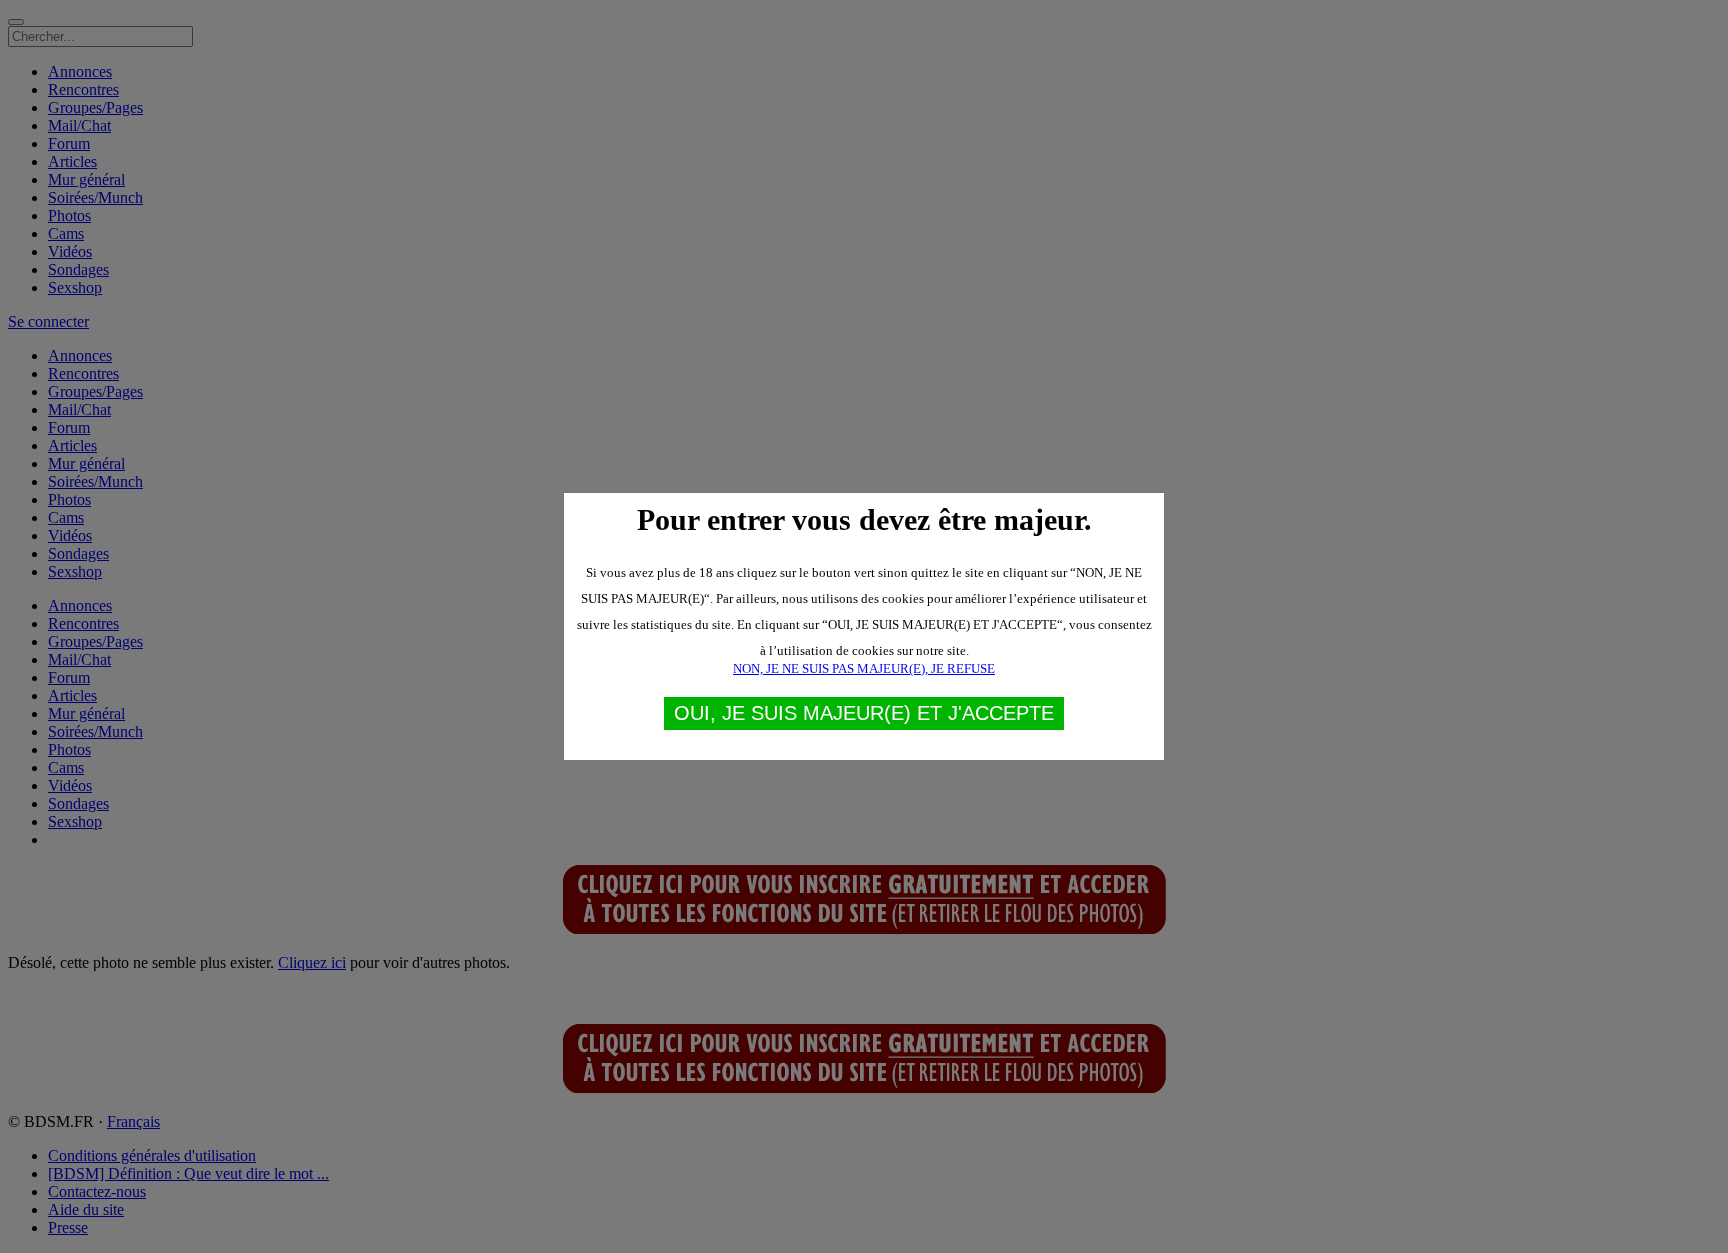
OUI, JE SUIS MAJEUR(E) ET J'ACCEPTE (864, 713)
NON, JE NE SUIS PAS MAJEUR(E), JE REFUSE (864, 668)
